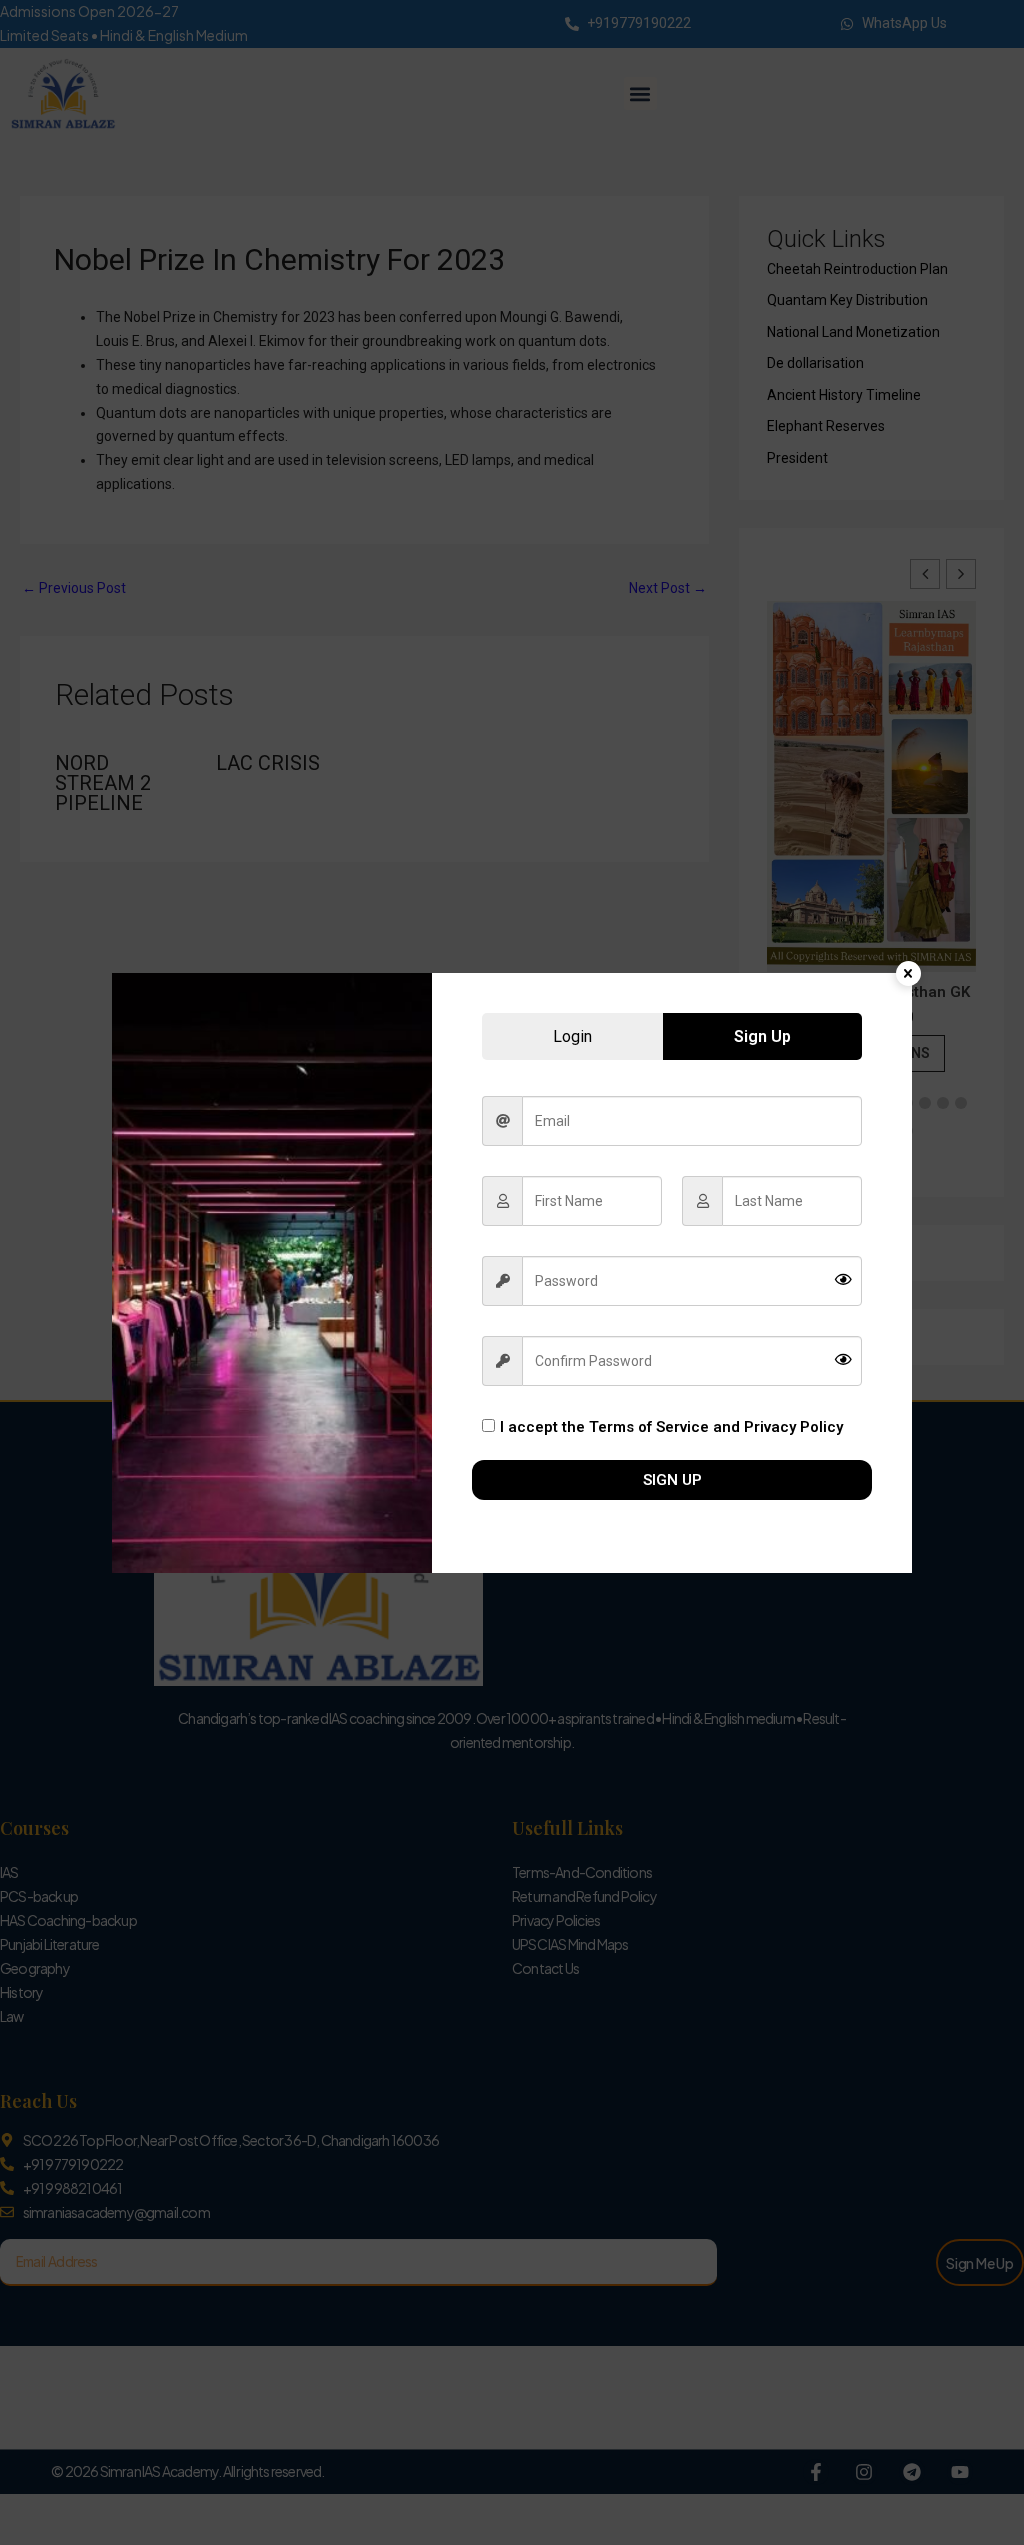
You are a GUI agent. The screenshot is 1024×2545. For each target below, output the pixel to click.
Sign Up (672, 1480)
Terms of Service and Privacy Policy (716, 1427)
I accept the (671, 1427)
